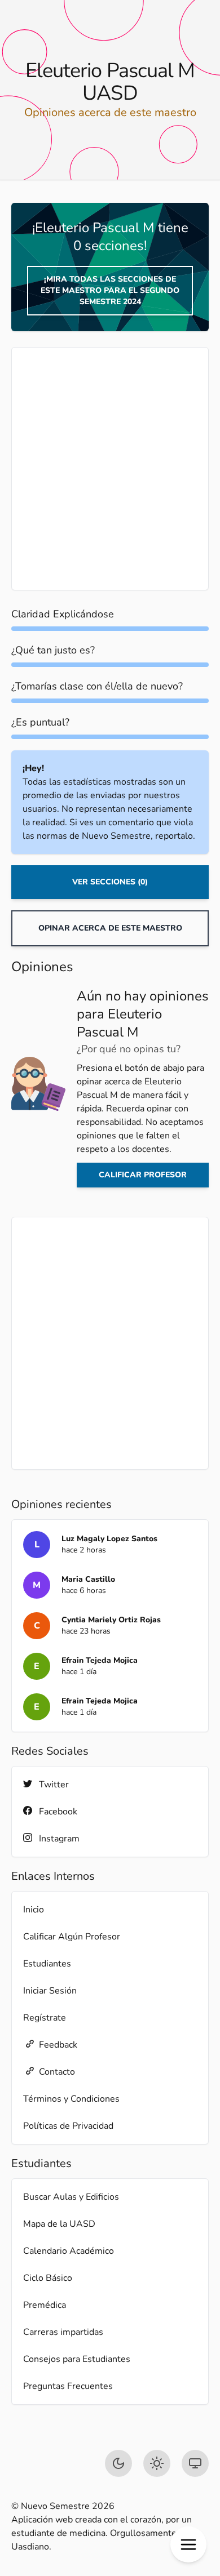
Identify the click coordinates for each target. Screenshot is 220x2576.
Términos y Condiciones (71, 2099)
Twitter (54, 1785)
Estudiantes (47, 1964)
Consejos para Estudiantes (77, 2359)
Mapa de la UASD (59, 2224)
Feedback (58, 2045)
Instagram (59, 1839)
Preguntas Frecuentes (68, 2386)
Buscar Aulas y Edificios (71, 2197)
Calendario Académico (69, 2251)
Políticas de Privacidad (68, 2126)
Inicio (34, 1910)
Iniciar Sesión (50, 1991)
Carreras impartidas (63, 2332)
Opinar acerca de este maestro (110, 928)
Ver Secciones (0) (110, 882)
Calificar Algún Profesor (72, 1937)
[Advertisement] (110, 469)
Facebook (58, 1812)
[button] (188, 2544)
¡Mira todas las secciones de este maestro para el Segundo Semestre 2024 (110, 290)
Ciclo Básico (48, 2278)
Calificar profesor (143, 1175)
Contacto (57, 2072)
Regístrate (45, 2018)
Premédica (45, 2305)
